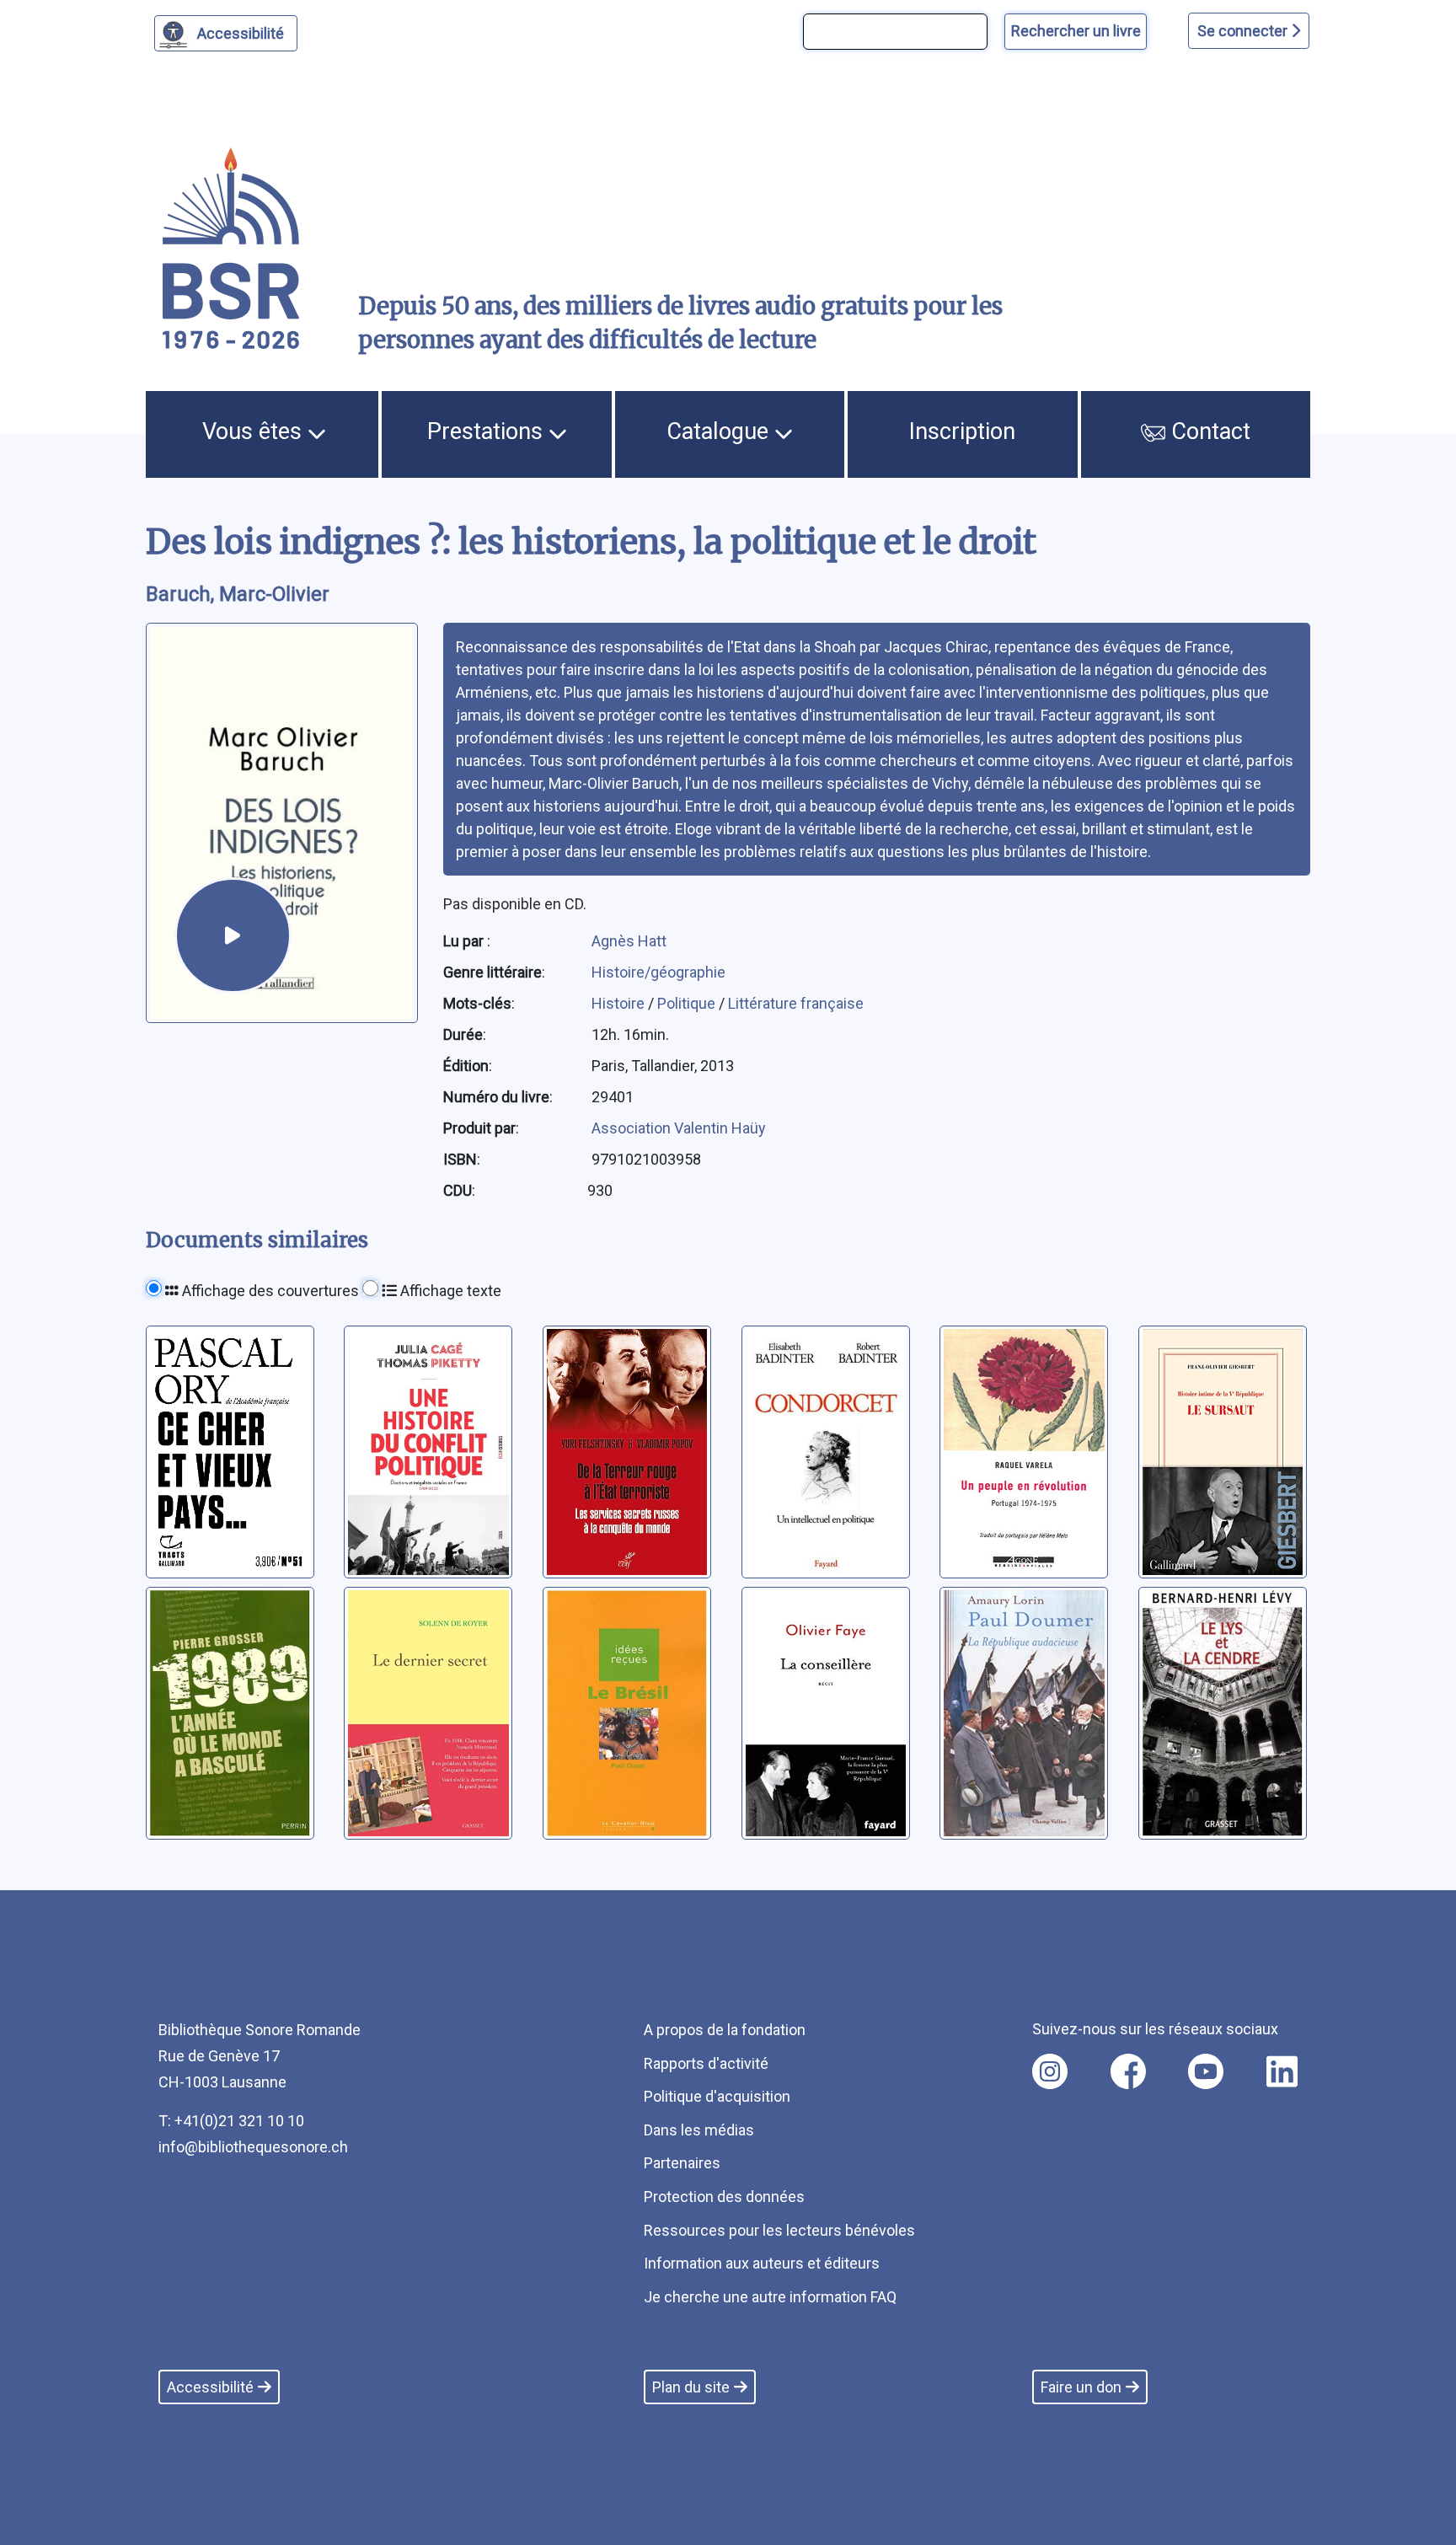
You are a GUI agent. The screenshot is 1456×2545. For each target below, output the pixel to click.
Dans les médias (699, 2130)
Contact (1208, 431)
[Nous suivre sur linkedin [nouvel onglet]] (1282, 2071)
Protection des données (724, 2197)
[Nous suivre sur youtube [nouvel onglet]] (1206, 2071)
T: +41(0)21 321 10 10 (231, 2121)
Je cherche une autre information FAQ (770, 2297)
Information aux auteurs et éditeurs (762, 2263)
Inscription (962, 431)
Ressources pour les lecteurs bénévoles (779, 2230)
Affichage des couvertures (269, 1291)
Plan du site (691, 2387)
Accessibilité (241, 33)
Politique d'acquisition (717, 2096)
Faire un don (1081, 2387)
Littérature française (796, 1003)
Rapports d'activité (706, 2063)
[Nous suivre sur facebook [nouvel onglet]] (1128, 2071)
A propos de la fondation (725, 2030)
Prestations (488, 431)
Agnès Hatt (629, 941)
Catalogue (720, 431)
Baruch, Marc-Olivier (238, 594)
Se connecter (1244, 31)
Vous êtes (255, 431)
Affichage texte (449, 1291)
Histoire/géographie (658, 972)
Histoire (620, 1003)
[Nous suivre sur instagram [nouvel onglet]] (1050, 2071)
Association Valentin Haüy (679, 1128)
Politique (688, 1003)
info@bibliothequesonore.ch (253, 2147)
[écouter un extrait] (233, 935)
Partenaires (682, 2163)
